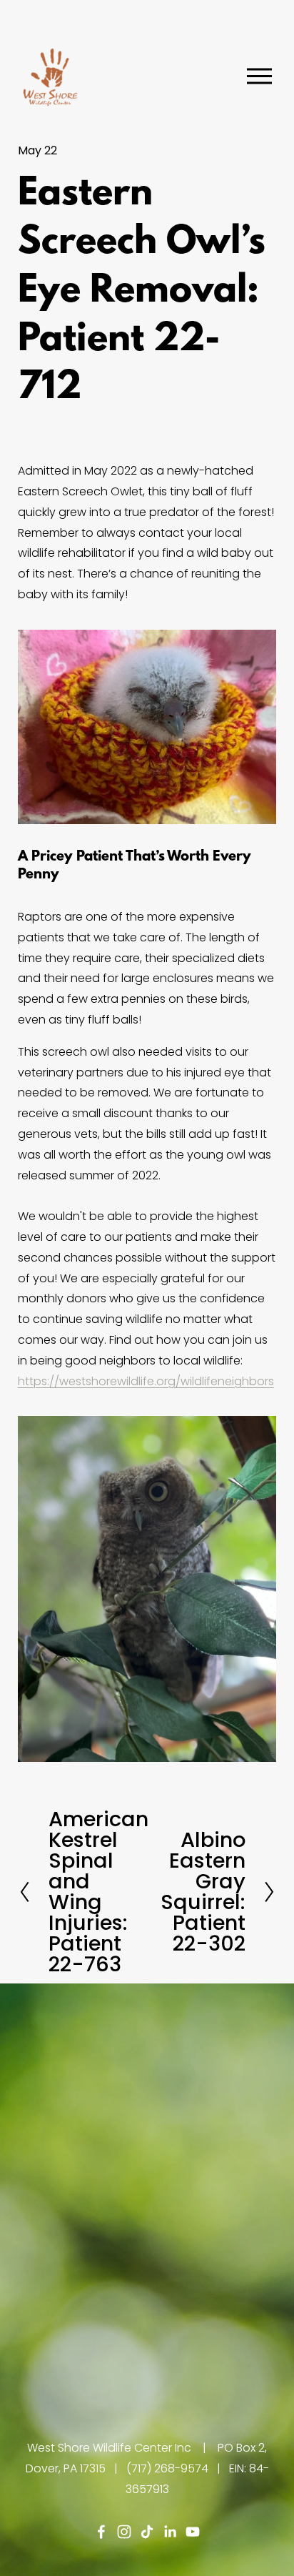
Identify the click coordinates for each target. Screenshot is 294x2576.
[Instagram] (124, 2532)
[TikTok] (147, 2532)
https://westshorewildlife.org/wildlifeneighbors (146, 1381)
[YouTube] (193, 2532)
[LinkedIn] (170, 2532)
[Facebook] (101, 2532)
